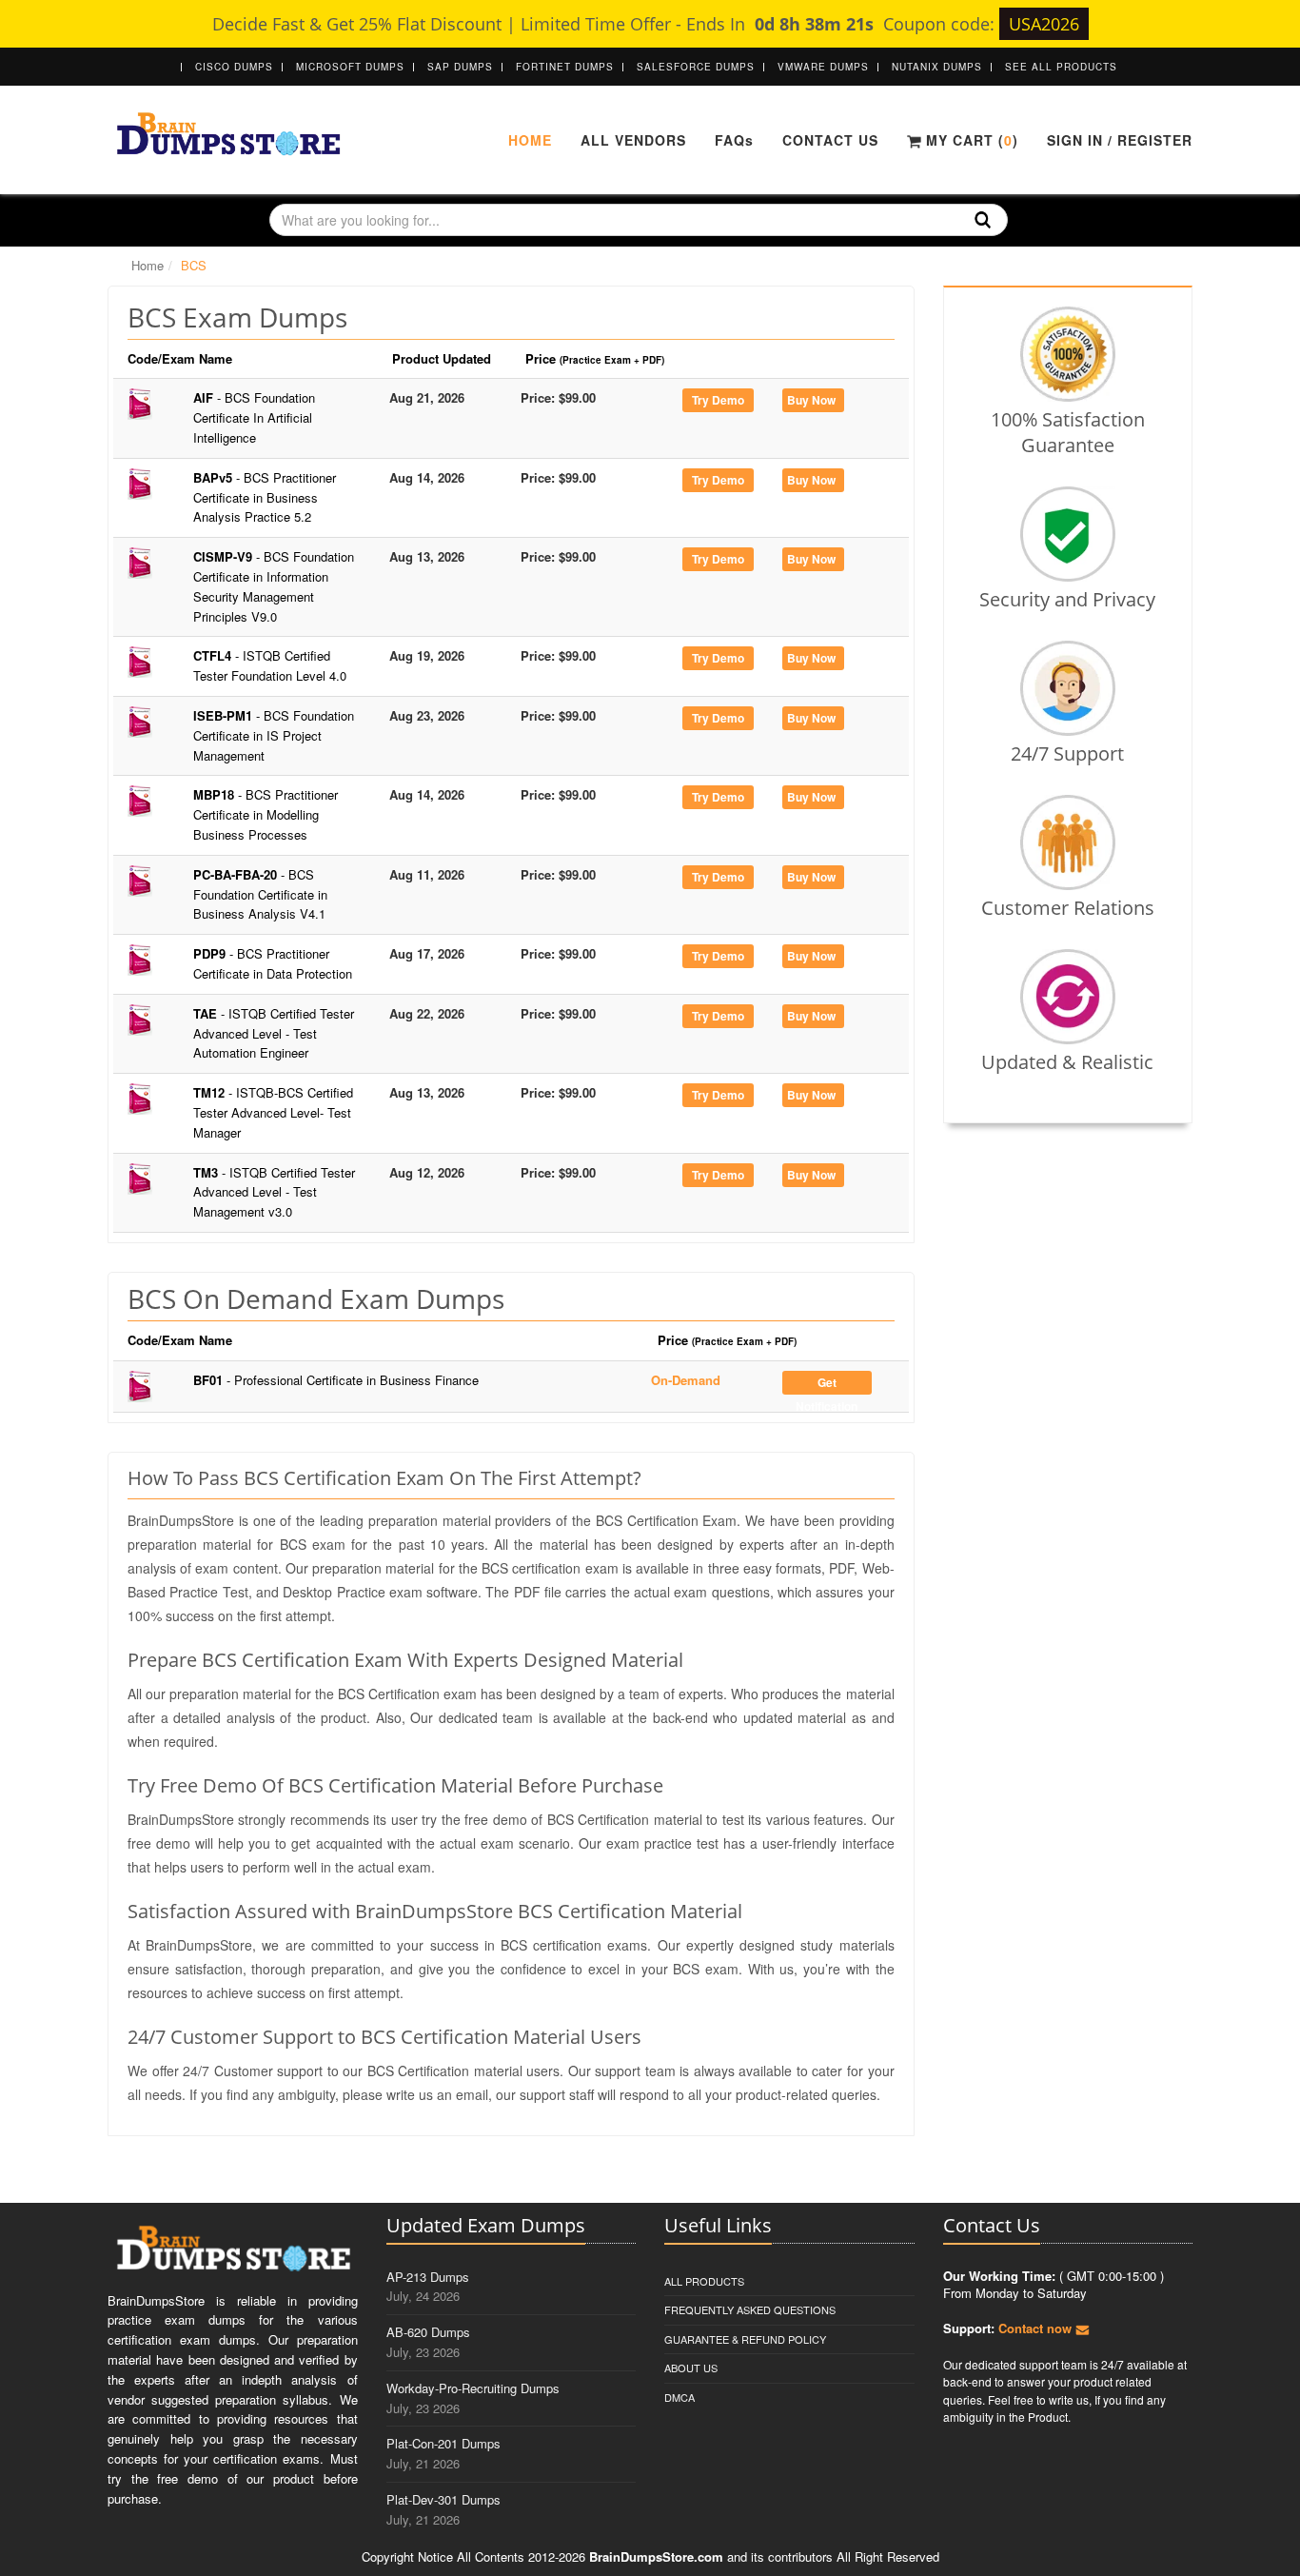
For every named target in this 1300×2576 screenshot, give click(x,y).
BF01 (336, 1380)
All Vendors (633, 140)
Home (530, 140)
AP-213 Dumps (428, 2277)
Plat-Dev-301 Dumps (443, 2499)
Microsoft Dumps (350, 67)
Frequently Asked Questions (750, 2309)
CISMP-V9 (274, 586)
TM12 (273, 1112)
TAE (274, 1033)
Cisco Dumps (234, 67)
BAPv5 (265, 497)
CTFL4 (270, 665)
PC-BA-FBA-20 (260, 894)
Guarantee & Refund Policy (745, 2339)
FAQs (734, 140)
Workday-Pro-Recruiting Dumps (473, 2388)
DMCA (680, 2397)
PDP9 (273, 963)
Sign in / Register (1120, 140)
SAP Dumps (460, 67)
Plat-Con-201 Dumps (443, 2443)
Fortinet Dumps (565, 67)
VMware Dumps (823, 67)
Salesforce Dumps (696, 67)
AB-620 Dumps (428, 2332)
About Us (691, 2368)
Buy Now (811, 400)
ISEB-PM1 (274, 735)
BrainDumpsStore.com (656, 2556)
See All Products (1061, 67)
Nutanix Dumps (937, 67)
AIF (254, 417)
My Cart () (970, 140)
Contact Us (830, 140)
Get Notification (827, 1384)
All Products (704, 2281)
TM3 (274, 1192)
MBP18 (266, 814)
